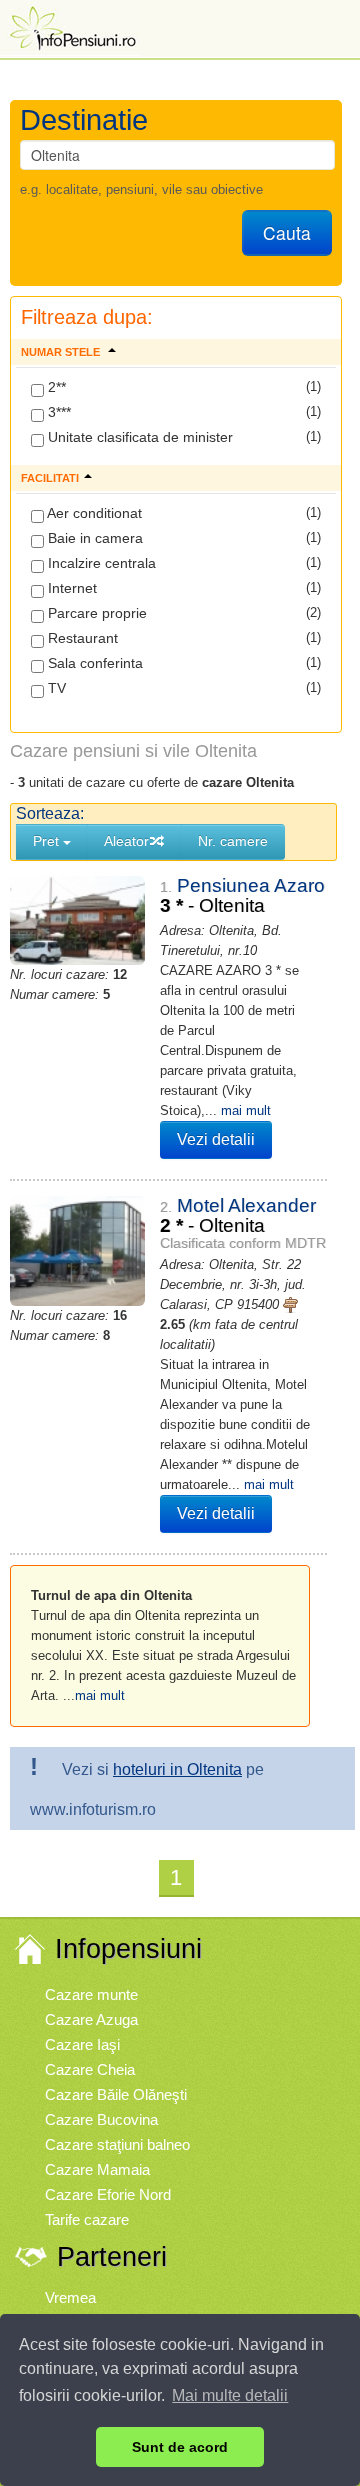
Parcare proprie (95, 613)
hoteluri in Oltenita (177, 1769)
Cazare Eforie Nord (108, 2194)
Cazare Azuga (91, 2019)
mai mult (246, 1110)
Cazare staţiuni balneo (117, 2144)
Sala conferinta (93, 663)
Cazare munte (91, 1994)
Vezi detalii (216, 1139)
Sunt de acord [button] (180, 2447)
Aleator (126, 841)
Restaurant (81, 638)
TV (55, 688)
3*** (57, 412)
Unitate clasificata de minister (138, 437)
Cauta (287, 232)
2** (55, 387)
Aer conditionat (93, 513)
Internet (70, 588)
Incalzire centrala (100, 563)
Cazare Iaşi (82, 2044)
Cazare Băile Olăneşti (116, 2094)
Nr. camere (233, 841)
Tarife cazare (87, 2219)
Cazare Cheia (90, 2069)
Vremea (70, 2297)
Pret (48, 841)
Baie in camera (93, 538)
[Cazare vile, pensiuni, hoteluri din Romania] (71, 26)
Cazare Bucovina (101, 2119)
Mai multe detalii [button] (230, 2395)
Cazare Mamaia (97, 2169)
